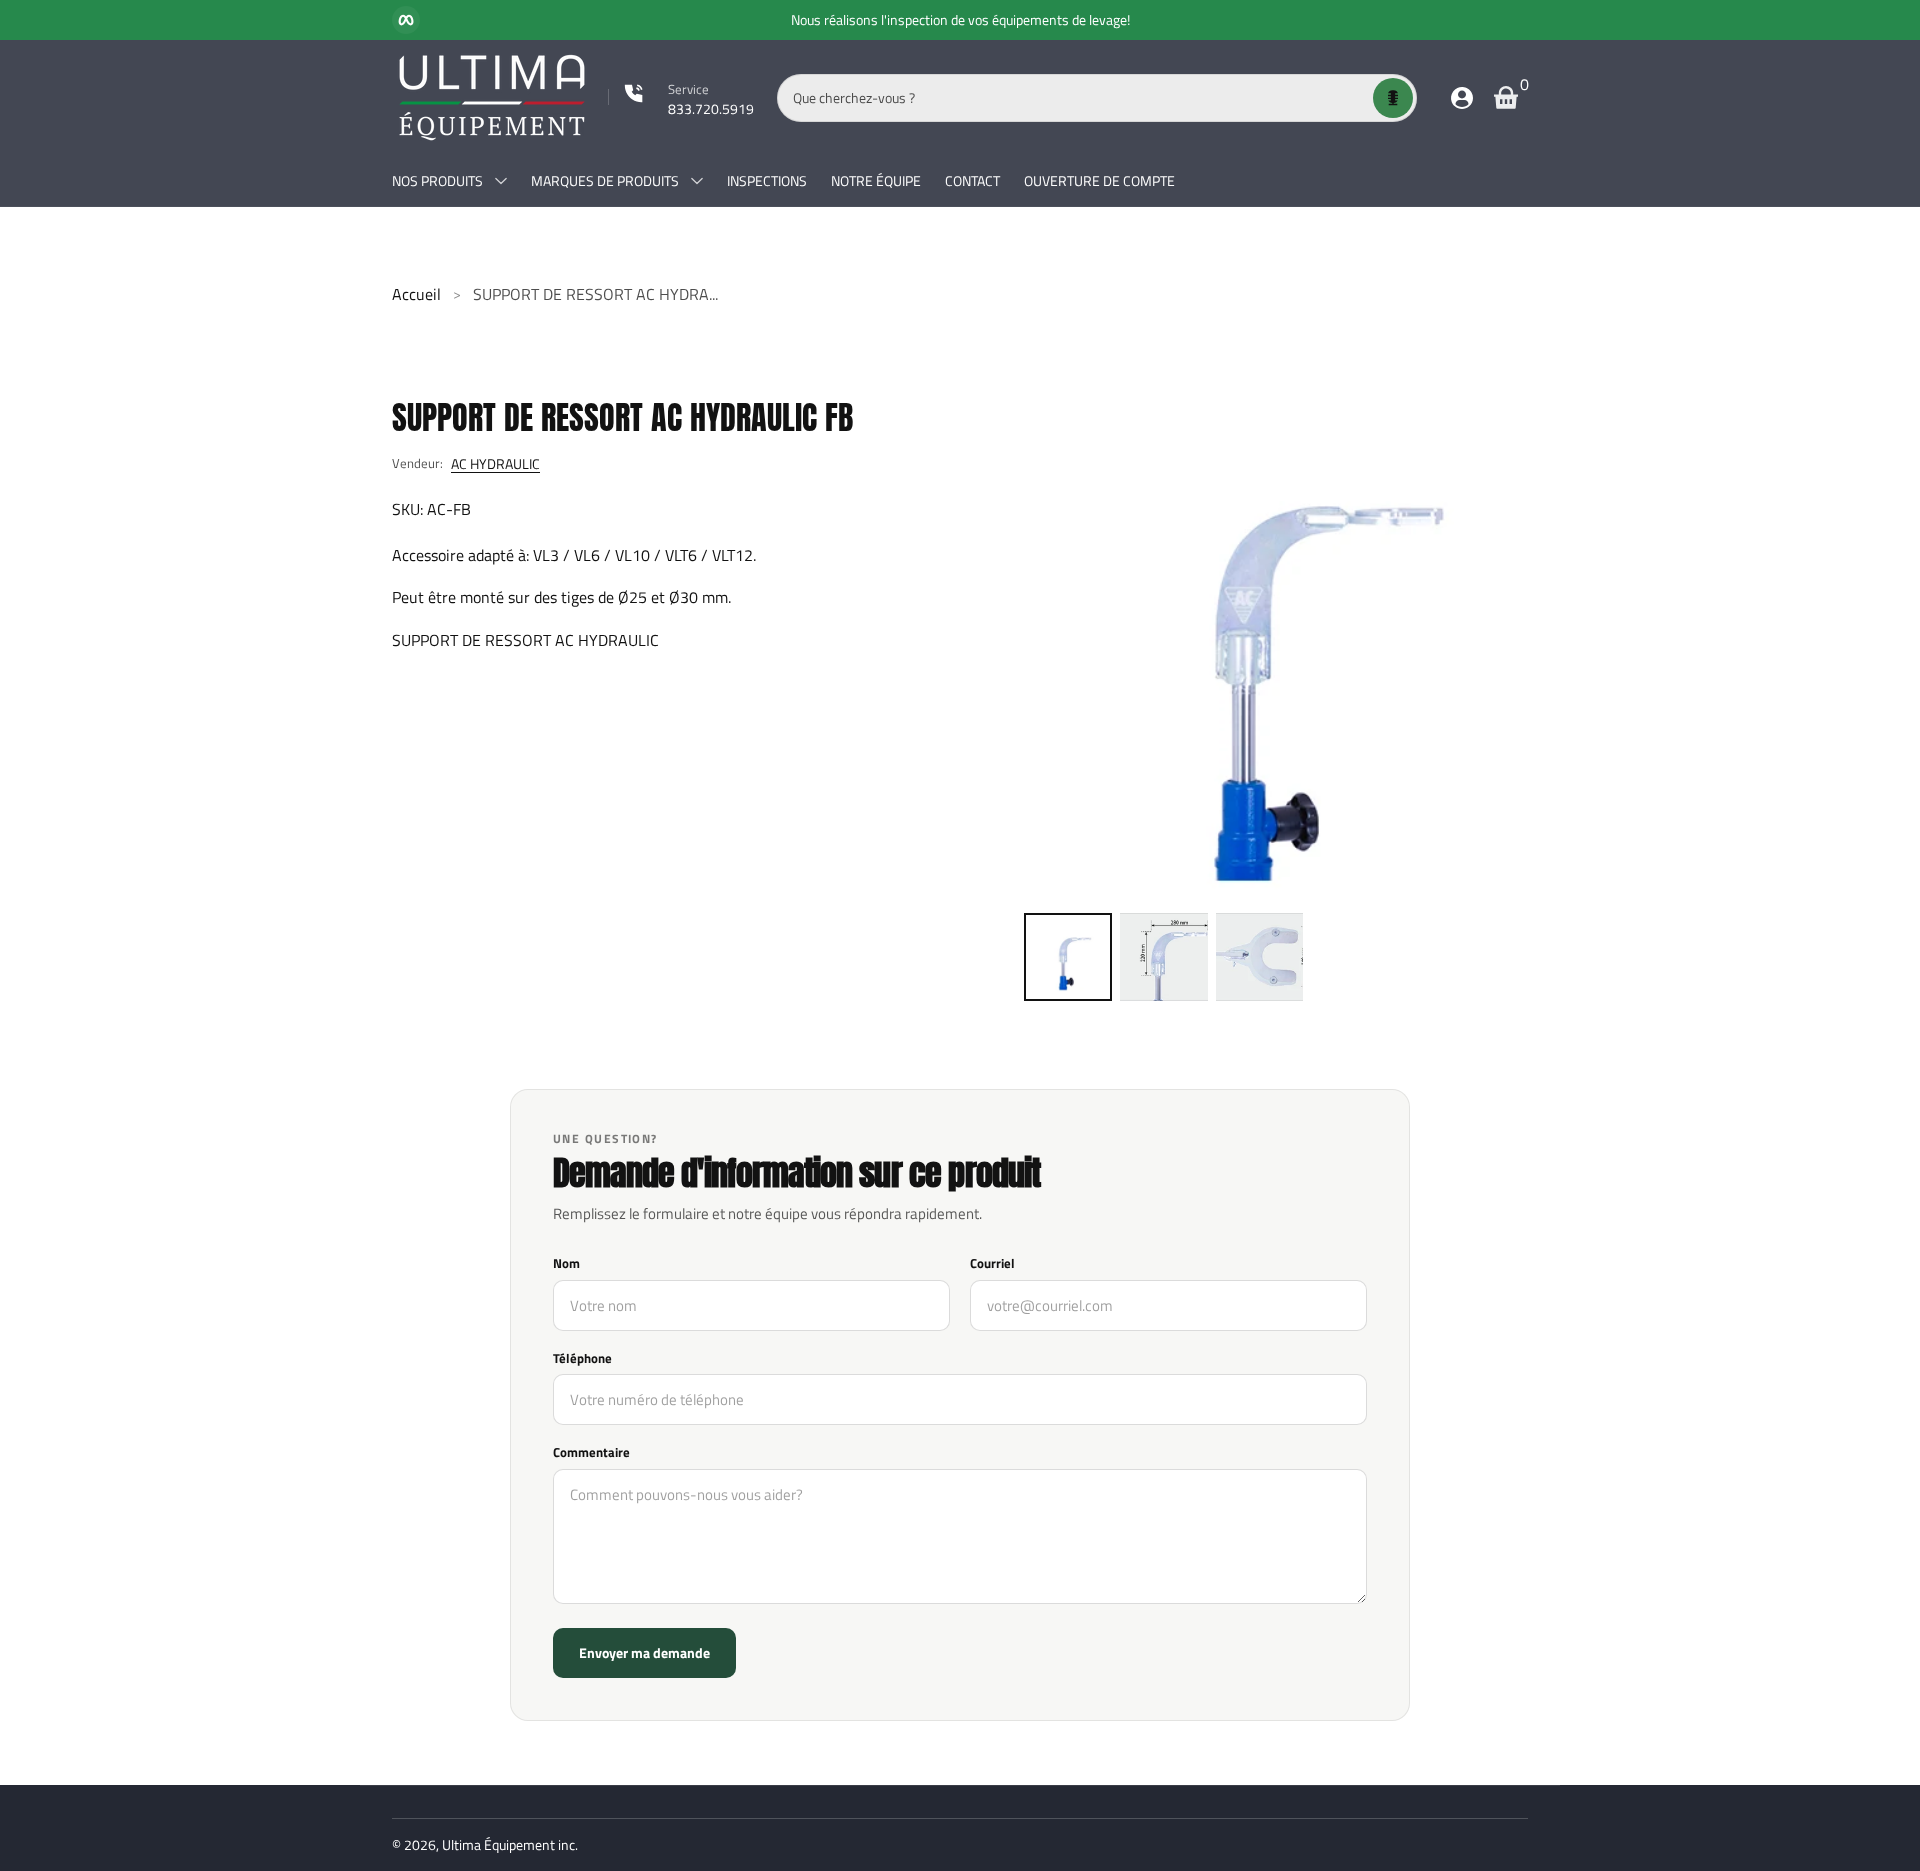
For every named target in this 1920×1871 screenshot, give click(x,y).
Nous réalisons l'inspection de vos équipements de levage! (960, 20)
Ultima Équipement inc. (510, 1844)
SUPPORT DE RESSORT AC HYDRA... (595, 294)
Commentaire (591, 1453)
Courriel (992, 1264)
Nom (566, 1264)
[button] (1393, 98)
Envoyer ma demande (644, 1652)
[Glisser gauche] (775, 20)
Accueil (416, 294)
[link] (681, 98)
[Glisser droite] (1146, 20)
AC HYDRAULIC (495, 464)
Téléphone (582, 1359)
